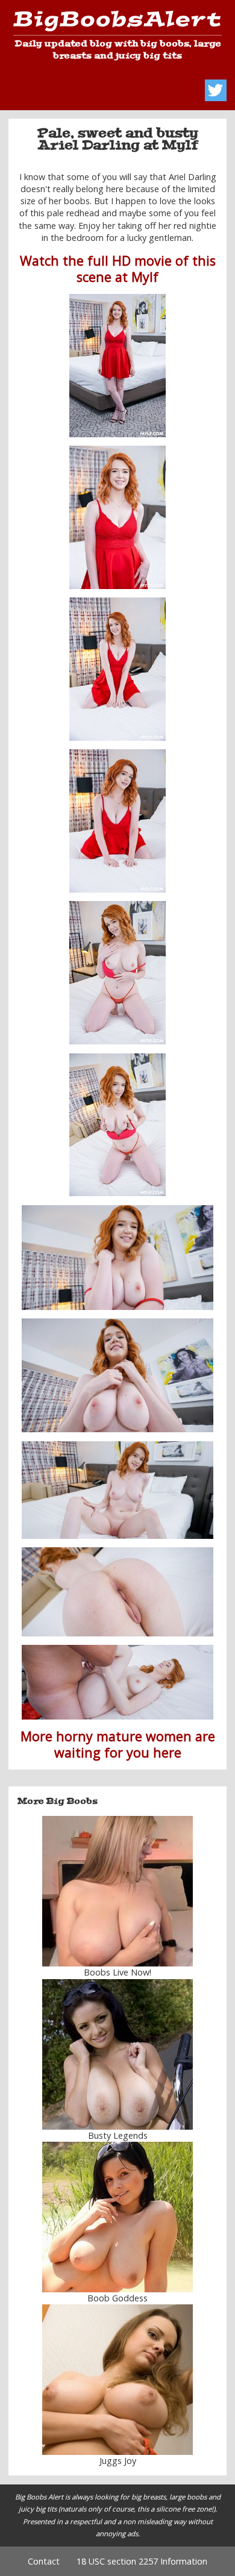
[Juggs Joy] (117, 2380)
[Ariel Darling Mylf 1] (117, 366)
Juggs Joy (118, 2461)
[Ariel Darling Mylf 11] (117, 1682)
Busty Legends (118, 2135)
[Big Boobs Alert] (117, 23)
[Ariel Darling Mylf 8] (117, 1375)
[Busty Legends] (117, 2054)
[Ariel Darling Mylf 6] (117, 1125)
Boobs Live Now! (117, 1972)
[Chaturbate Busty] (117, 1891)
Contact (44, 2561)
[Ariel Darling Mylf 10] (117, 1592)
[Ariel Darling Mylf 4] (117, 821)
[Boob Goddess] (117, 2217)
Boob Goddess (117, 2298)
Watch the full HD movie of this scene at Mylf (118, 269)
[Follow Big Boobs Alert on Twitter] (216, 90)
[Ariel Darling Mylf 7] (117, 1258)
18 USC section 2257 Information (142, 2561)
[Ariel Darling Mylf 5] (117, 973)
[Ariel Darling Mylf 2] (117, 669)
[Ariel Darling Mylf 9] (117, 1490)
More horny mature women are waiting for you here (118, 1744)
